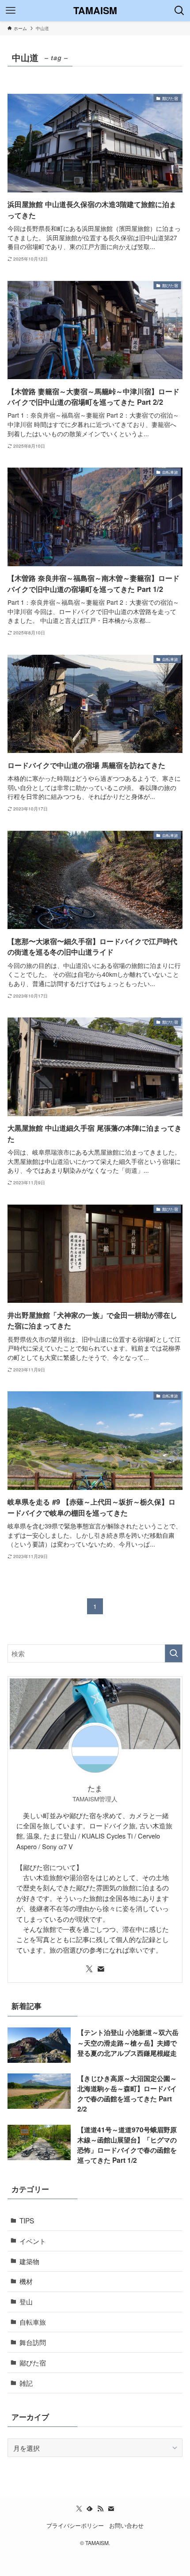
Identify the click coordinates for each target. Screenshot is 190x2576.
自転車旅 (33, 2322)
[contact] (101, 1969)
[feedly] (90, 2509)
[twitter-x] (89, 1969)
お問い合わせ (126, 2525)
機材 (26, 2281)
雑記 (26, 2383)
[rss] (100, 2509)
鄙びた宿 (33, 2362)
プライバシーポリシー (75, 2525)
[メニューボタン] (11, 11)
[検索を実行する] (174, 1653)
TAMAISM (95, 11)
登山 (26, 2301)
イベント (33, 2241)
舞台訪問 (33, 2342)
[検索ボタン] (179, 11)
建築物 (29, 2261)
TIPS (27, 2220)
